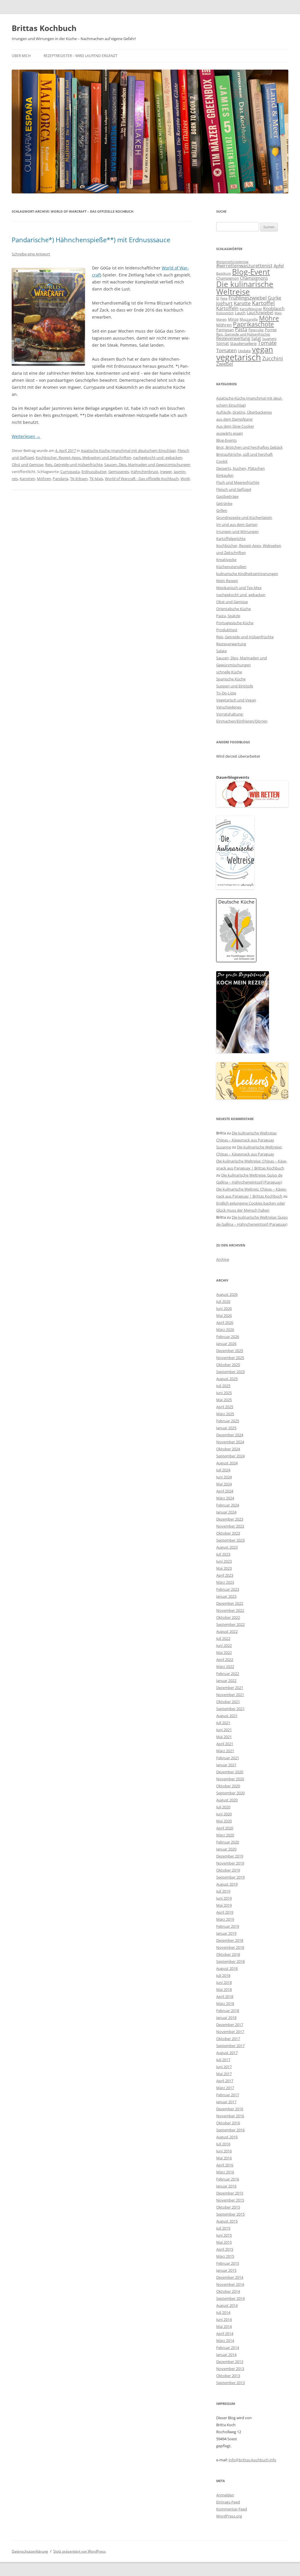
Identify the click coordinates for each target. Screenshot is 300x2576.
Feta (224, 298)
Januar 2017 (226, 2102)
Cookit (222, 461)
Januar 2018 (226, 2018)
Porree (271, 330)
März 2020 (225, 1835)
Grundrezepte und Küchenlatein (244, 517)
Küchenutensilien (231, 567)
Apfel (279, 266)
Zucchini (273, 358)
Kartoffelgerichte (231, 539)
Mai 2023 (224, 1568)
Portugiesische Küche (235, 623)
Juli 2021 (223, 1723)
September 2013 (230, 2383)
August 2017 (227, 2053)
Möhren (44, 479)
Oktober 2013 (228, 2376)
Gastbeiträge (227, 496)
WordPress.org (229, 2516)
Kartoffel (263, 303)
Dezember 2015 (230, 2193)
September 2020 (230, 1793)
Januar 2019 (226, 1933)
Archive (223, 1259)
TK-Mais (96, 479)
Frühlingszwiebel (248, 298)
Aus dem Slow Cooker (235, 426)
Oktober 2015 (228, 2207)
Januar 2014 (226, 2355)
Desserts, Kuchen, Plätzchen (241, 468)
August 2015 (227, 2221)
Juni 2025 (224, 1393)
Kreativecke (226, 560)
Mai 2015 (224, 2242)
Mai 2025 (224, 1400)
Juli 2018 (223, 1975)
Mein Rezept (227, 581)
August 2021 (227, 1716)
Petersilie (256, 330)
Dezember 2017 (230, 2025)
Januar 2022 (226, 1681)
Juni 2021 (224, 1730)
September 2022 (230, 1624)
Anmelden (225, 2495)
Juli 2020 (223, 1807)
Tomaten (226, 350)
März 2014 (225, 2341)
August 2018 (227, 1968)
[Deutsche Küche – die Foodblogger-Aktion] (236, 961)
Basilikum (224, 274)
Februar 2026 (228, 1337)
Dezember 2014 (230, 2277)
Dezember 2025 (230, 1351)
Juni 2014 (224, 2319)
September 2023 (230, 1540)
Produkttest (227, 630)
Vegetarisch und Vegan (236, 700)
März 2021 (225, 1751)
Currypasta (70, 472)
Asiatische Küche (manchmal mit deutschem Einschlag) (128, 450)
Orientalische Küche (233, 609)
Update (244, 351)
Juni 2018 (224, 1982)
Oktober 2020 (228, 1786)
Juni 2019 (224, 1898)
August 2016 (227, 2137)
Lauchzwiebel (260, 313)
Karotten (27, 479)
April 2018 (225, 1997)
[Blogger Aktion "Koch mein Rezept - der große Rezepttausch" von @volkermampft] (243, 1052)
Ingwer (166, 472)
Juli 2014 (223, 2312)
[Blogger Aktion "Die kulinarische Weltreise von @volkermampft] (235, 888)
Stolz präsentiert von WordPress (80, 2551)
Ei (218, 298)
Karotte (242, 303)
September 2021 (230, 1709)
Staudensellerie (243, 343)
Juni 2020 (224, 1814)
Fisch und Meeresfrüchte (238, 482)
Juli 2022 (223, 1638)
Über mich (21, 56)
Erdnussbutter (94, 472)
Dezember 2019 (230, 1856)
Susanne (224, 1147)
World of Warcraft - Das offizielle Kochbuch (142, 479)
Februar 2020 (228, 1842)
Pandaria (60, 479)
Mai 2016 (224, 2158)
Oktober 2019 (228, 1870)
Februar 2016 (228, 2179)
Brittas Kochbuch (44, 28)
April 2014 (225, 2333)
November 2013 (230, 2369)
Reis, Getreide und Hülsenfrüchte (74, 465)
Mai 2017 (224, 2074)
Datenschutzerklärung (30, 2551)
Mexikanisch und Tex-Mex (239, 588)
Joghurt (224, 303)
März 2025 (225, 1414)
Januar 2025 (226, 1428)
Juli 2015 (223, 2228)
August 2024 (227, 1463)
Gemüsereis (119, 472)
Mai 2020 (224, 1821)
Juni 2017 (224, 2067)
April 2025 (225, 1407)
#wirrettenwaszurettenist (244, 266)
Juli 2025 (223, 1386)
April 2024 (225, 1491)
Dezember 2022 (230, 1603)
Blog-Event (251, 272)
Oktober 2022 (228, 1617)
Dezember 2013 (230, 2362)
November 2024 (230, 1442)
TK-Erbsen (79, 479)
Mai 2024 (224, 1484)
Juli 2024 (223, 1470)
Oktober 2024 (228, 1449)
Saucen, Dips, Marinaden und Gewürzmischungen (147, 465)
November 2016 (230, 2116)
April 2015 (225, 2249)
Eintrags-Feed (228, 2502)
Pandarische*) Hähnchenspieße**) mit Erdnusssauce (91, 240)
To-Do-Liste (226, 693)
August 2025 (227, 1379)
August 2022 (227, 1631)
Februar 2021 (228, 1758)
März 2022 (225, 1667)
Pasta (241, 329)
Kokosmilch (225, 313)
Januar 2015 (226, 2270)
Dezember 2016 (230, 2109)
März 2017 (225, 2088)
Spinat (223, 343)
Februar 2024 (228, 1505)
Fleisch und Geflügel (234, 489)
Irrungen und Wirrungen (237, 532)
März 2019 (225, 1919)
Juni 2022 (224, 1645)
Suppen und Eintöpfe (235, 686)
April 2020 (225, 1828)
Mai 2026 (224, 1315)
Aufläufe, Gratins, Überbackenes (244, 412)
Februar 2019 (228, 1926)
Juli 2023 (223, 1554)
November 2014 (230, 2284)
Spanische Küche (231, 679)
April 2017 (225, 2081)
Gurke (275, 298)
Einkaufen (225, 475)
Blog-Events (226, 440)
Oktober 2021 (228, 1702)
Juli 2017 (223, 2060)
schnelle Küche (229, 672)
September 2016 (230, 2130)
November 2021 (230, 1695)
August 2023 (227, 1547)
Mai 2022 (224, 1652)
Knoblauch (274, 308)
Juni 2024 (224, 1477)
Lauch (240, 313)
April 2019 (225, 1912)
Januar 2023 (226, 1596)
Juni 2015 (224, 2235)
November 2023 (230, 1526)
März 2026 (225, 1330)
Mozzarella (249, 319)
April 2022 (225, 1660)
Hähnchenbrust (144, 472)
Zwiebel (225, 364)
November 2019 (230, 1863)
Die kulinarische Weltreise (245, 288)
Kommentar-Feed (232, 2509)
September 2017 (230, 2046)
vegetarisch (239, 357)
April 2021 (225, 1744)
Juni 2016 (224, 2151)
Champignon (227, 278)
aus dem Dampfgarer (235, 419)
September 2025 (230, 1372)
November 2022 (230, 1610)
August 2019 (227, 1884)
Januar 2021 (226, 1765)
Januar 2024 (226, 1512)
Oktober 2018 (228, 1954)
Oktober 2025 (228, 1365)
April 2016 (225, 2165)
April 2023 (225, 1575)
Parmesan (225, 330)
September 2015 (230, 2214)
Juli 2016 (223, 2144)
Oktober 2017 (228, 2039)
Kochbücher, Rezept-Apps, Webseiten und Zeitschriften (83, 458)
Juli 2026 (223, 1301)
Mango (221, 319)
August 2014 (227, 2305)
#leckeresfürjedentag (232, 262)
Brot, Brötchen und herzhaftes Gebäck (249, 447)
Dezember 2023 (230, 1519)
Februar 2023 (228, 1589)
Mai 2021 (224, 1737)
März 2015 (225, 2256)
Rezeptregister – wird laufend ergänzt (81, 56)
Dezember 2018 (230, 1940)
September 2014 (230, 2298)
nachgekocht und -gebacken (158, 458)
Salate (221, 651)
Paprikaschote (253, 324)
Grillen (222, 510)
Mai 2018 (224, 1989)
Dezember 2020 (230, 1772)
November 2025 (230, 1358)
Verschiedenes (229, 707)
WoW (185, 479)
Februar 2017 (228, 2095)
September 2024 (230, 1456)
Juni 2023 (224, 1561)
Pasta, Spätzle (228, 616)
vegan (262, 349)
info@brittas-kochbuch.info (252, 2460)
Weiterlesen (26, 436)
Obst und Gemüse (28, 465)
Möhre (269, 318)
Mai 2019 (224, 1905)
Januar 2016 (226, 2186)
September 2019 (230, 1877)
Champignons (254, 278)
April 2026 (225, 1323)
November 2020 (230, 1779)
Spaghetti (269, 339)
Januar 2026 (226, 1344)
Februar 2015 (228, 2263)
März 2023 (225, 1582)
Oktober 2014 (228, 2291)
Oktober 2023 (228, 1533)
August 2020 (227, 1800)
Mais (278, 313)
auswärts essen (230, 433)
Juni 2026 (224, 1308)
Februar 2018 (228, 2011)
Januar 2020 (226, 1849)
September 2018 (230, 1961)
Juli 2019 (223, 1891)
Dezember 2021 (230, 1688)
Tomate (267, 343)
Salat (256, 338)
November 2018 (230, 1947)
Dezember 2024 (230, 1435)
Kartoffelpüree (251, 309)
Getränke (224, 503)
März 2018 (225, 2004)
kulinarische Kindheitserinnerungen (247, 574)
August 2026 (227, 1294)
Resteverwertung (233, 338)
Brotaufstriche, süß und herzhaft (244, 454)
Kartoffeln (227, 308)
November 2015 (230, 2200)
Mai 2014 (224, 2326)
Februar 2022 (228, 1674)
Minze (233, 319)
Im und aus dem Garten (237, 525)
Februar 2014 (228, 2348)
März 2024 (225, 1498)
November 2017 (230, 2032)
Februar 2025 (228, 1421)
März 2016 (225, 2172)
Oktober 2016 (228, 2123)
